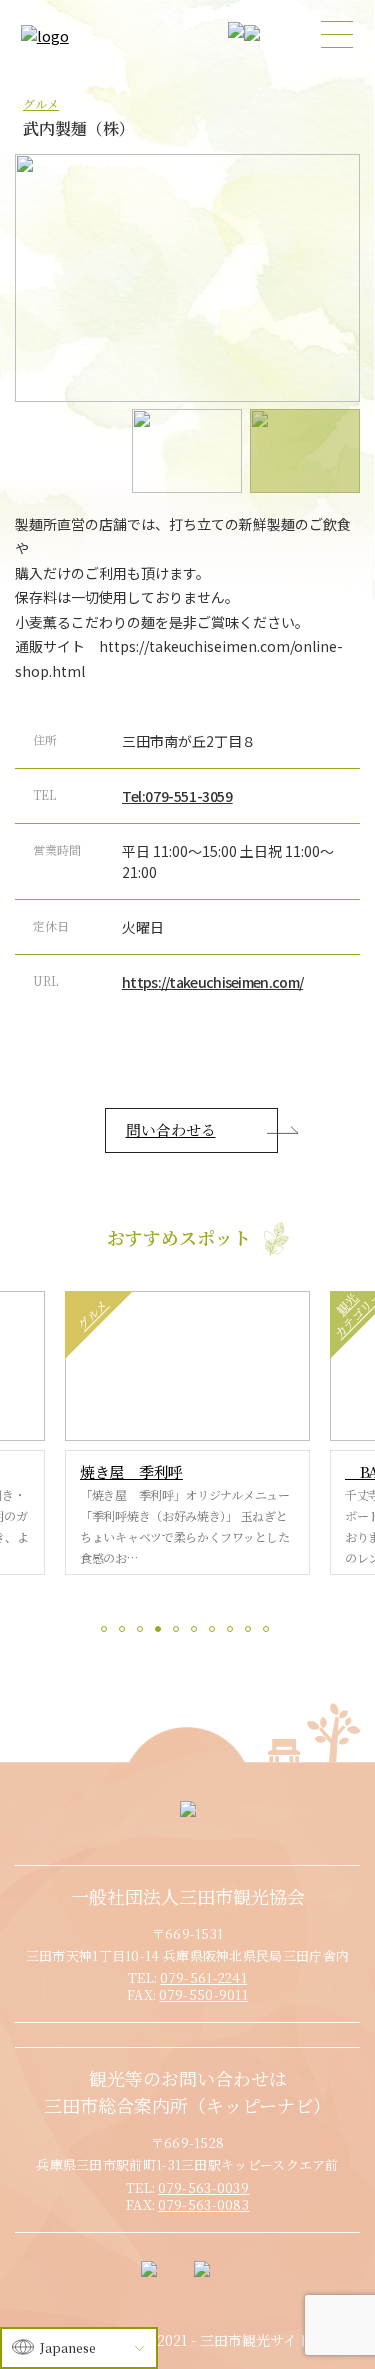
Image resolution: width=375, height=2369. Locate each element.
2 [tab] (125, 1632)
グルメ (41, 103)
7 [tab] (215, 1632)
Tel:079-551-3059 (177, 796)
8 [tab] (233, 1632)
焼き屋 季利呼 (131, 1471)
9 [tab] (251, 1632)
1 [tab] (107, 1632)
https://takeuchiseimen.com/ (212, 982)
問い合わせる (171, 1129)
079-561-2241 (203, 1977)
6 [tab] (197, 1632)
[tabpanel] (187, 1433)
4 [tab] (161, 1632)
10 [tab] (269, 1632)
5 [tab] (179, 1632)
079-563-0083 (203, 2204)
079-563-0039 (203, 2187)
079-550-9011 (203, 1994)
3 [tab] (143, 1632)
